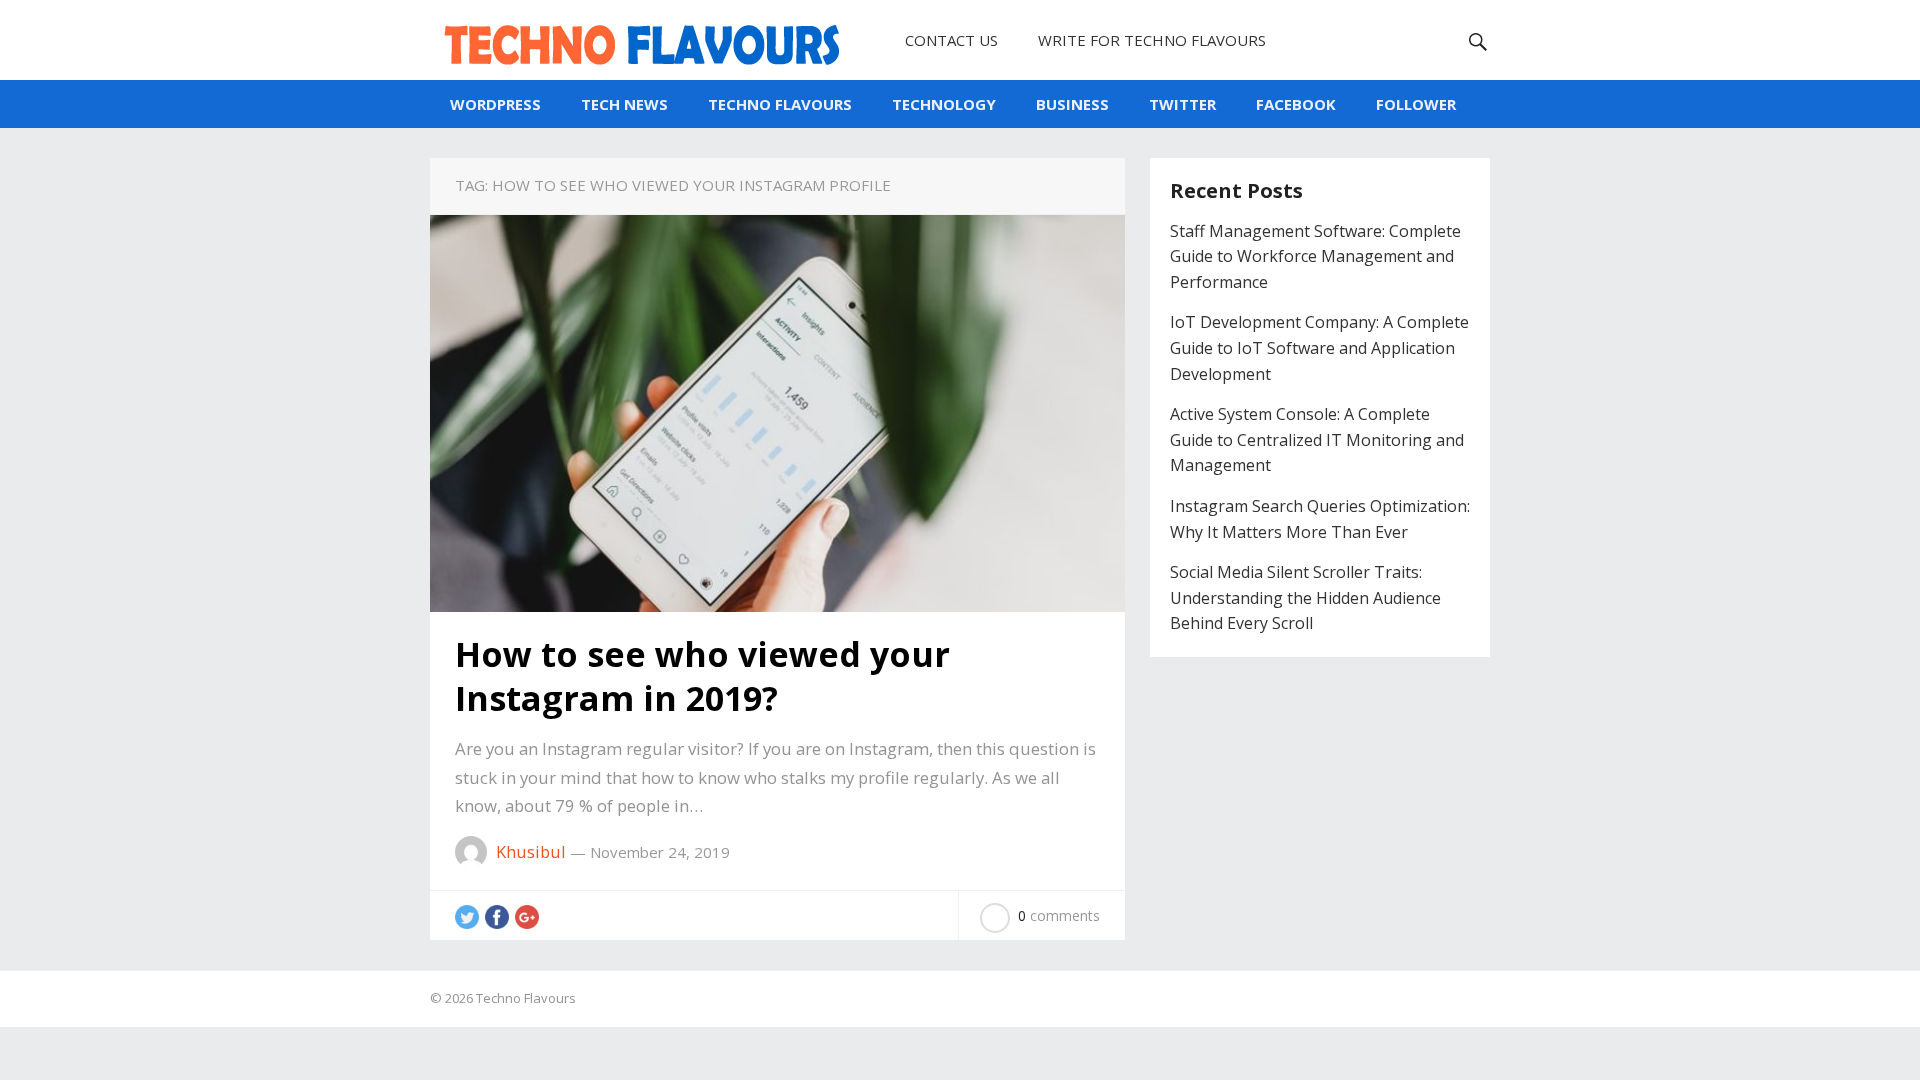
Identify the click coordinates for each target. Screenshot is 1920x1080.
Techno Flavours (526, 998)
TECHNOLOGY (944, 104)
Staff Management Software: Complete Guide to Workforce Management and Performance (1315, 256)
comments (1059, 915)
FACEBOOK (1296, 104)
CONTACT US (951, 40)
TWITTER (1182, 104)
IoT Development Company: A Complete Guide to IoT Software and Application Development (1319, 347)
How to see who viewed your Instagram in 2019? (702, 676)
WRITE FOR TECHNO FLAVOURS (1152, 40)
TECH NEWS (624, 104)
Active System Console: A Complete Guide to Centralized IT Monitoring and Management (1317, 439)
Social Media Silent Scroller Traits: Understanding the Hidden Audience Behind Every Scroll (1305, 597)
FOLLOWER (1416, 104)
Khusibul (531, 851)
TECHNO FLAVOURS (780, 104)
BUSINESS (1072, 104)
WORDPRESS (495, 104)
